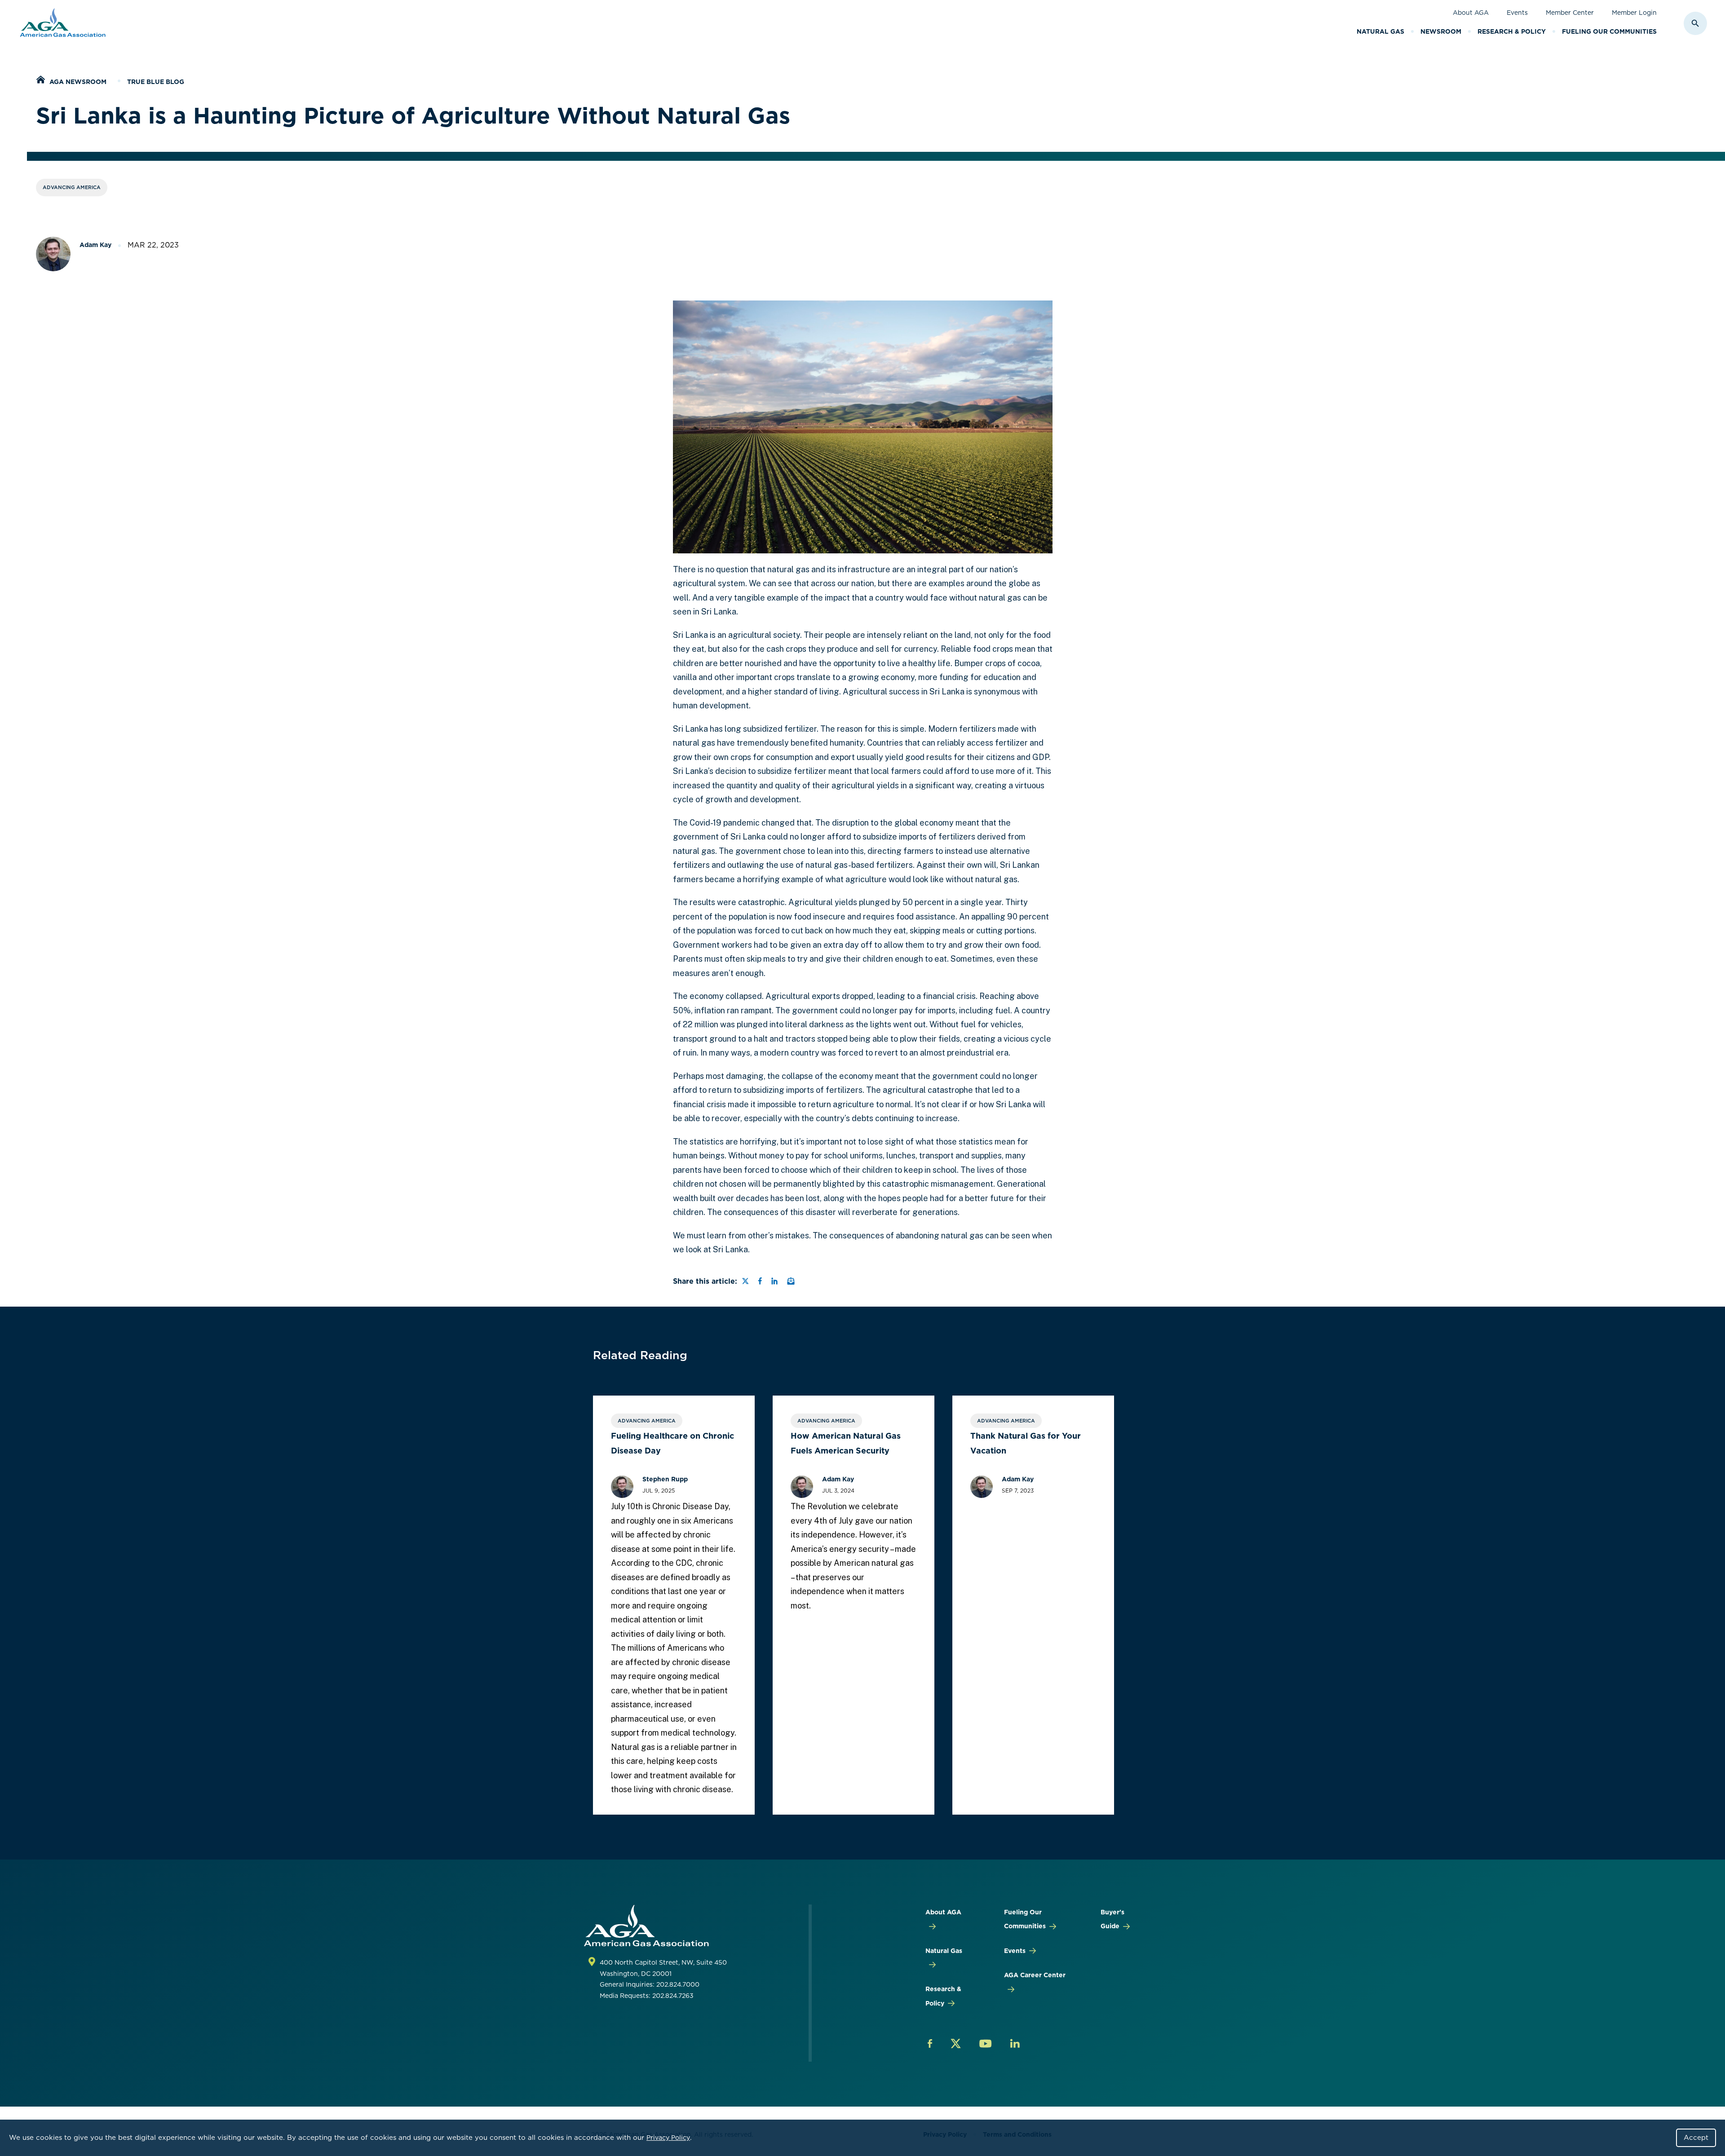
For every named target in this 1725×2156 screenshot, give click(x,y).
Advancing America (72, 187)
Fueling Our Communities (1609, 31)
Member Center (1570, 13)
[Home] (40, 81)
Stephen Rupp (665, 1479)
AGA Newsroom (78, 82)
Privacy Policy (668, 2138)
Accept (1696, 2138)
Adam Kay (95, 245)
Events (1517, 13)
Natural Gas (1380, 31)
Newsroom (1441, 31)
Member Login (1634, 13)
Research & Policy (1512, 31)
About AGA (1471, 13)
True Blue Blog (156, 82)
